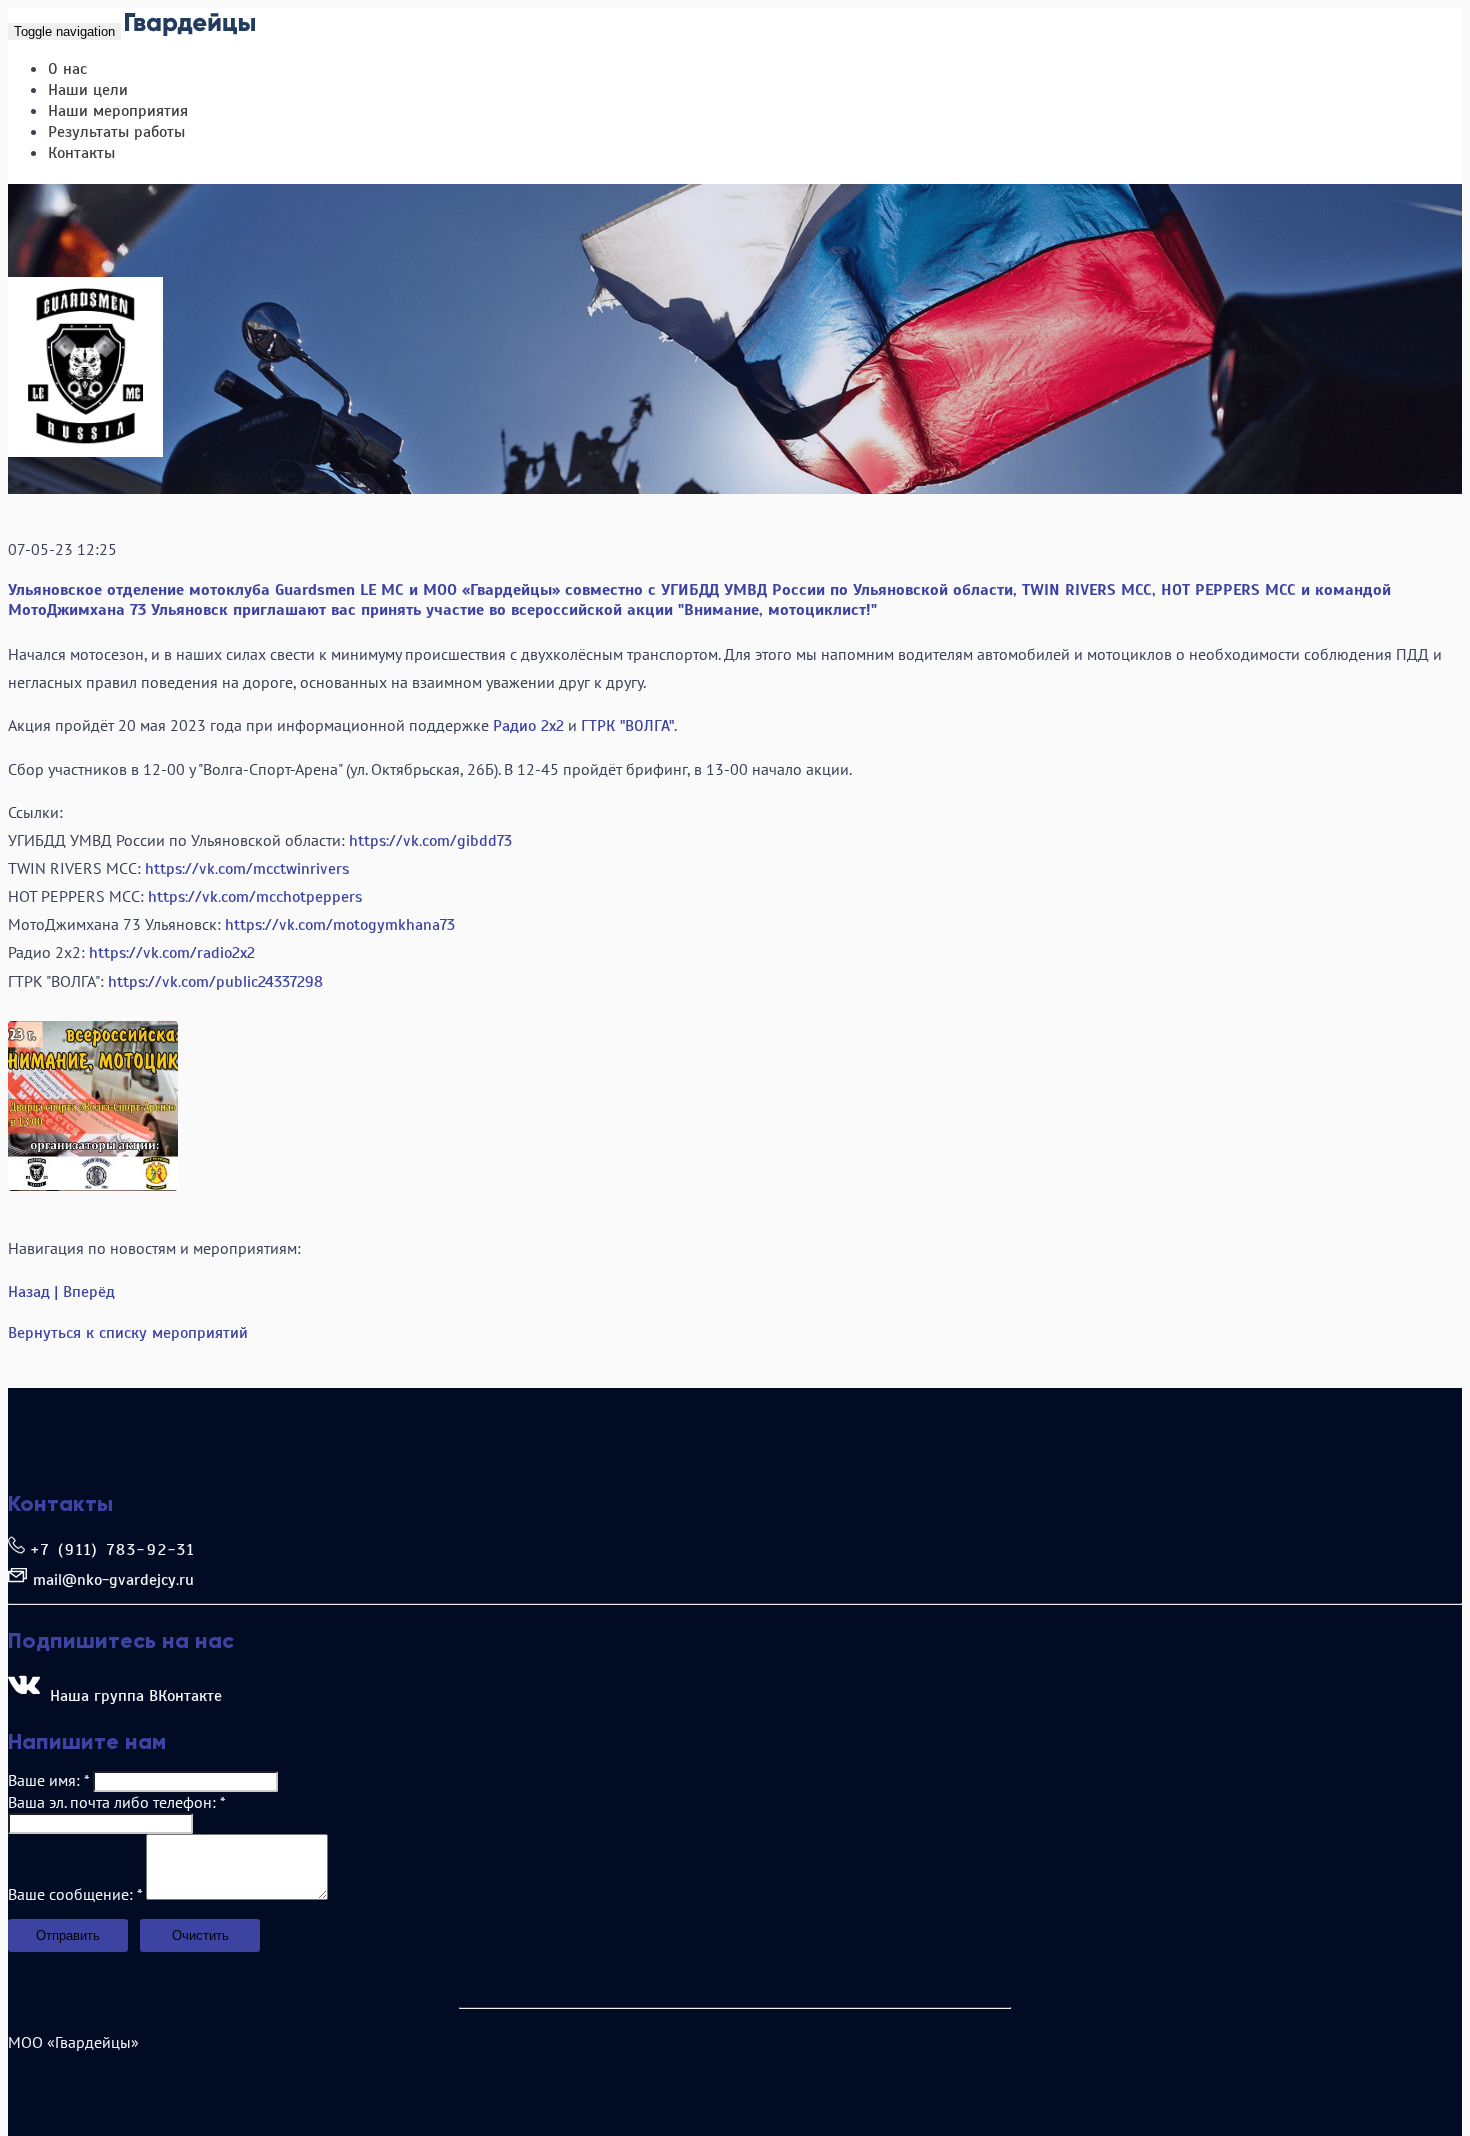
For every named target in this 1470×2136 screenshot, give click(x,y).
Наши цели (88, 90)
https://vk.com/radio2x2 (172, 953)
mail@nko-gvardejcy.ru (113, 1580)
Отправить (68, 1935)
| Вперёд (84, 1292)
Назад (29, 1292)
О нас (67, 69)
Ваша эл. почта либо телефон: (116, 1802)
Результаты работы (116, 132)
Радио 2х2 (528, 726)
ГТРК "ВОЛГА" (627, 726)
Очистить (200, 1935)
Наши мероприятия (118, 111)
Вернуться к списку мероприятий (128, 1333)
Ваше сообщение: (75, 1894)
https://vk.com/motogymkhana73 (340, 925)
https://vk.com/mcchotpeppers (255, 897)
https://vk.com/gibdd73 (430, 841)
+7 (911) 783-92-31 (113, 1550)
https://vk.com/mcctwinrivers (247, 869)
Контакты (81, 153)
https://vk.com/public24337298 (215, 982)
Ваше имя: (48, 1780)
